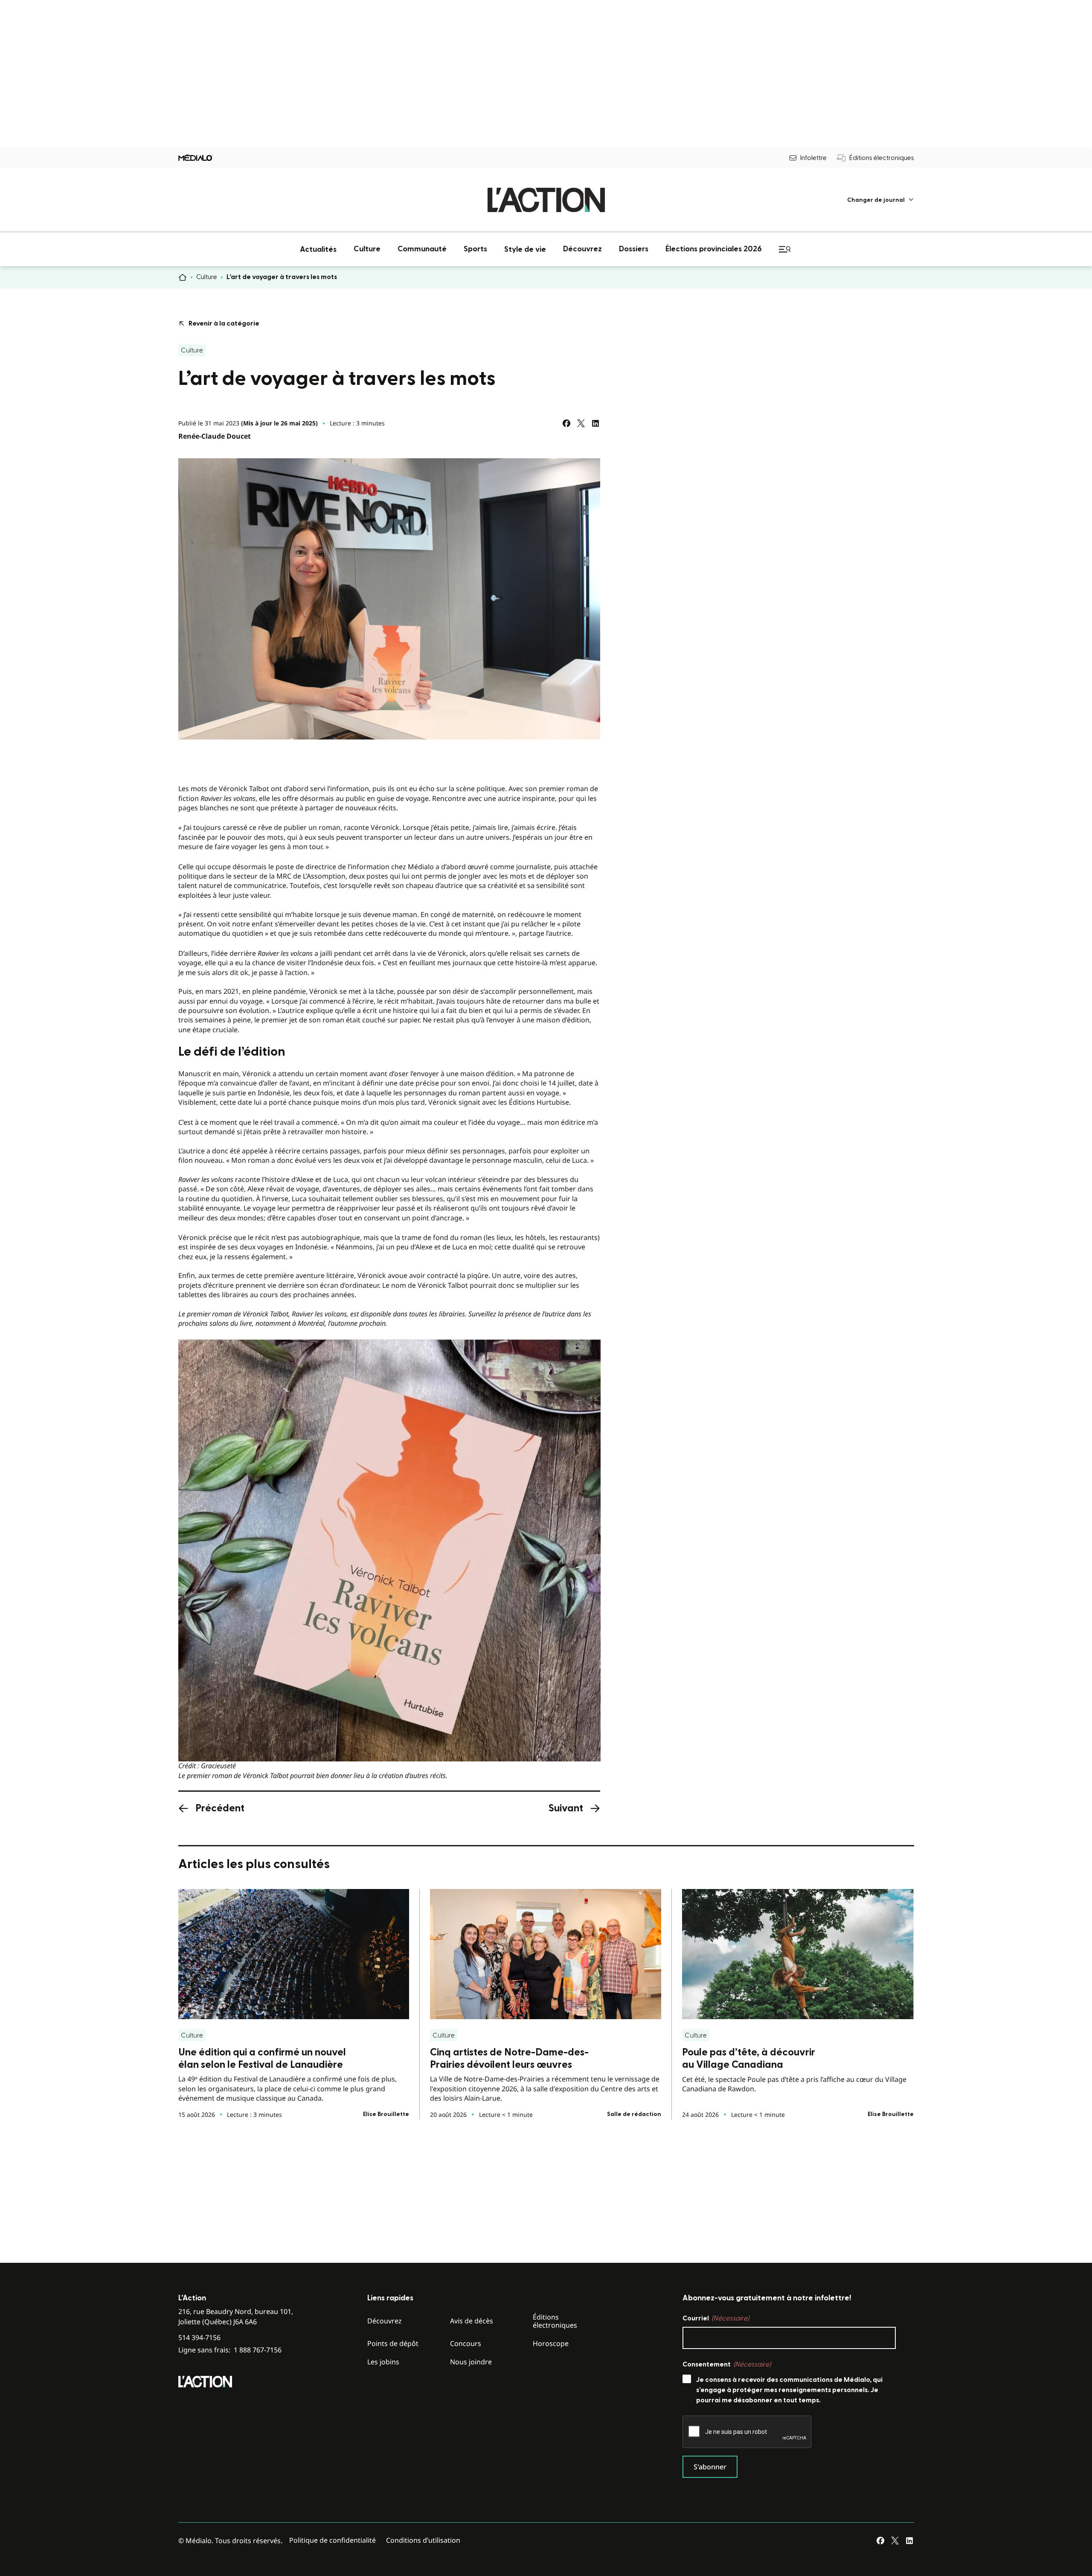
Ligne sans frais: (230, 2350)
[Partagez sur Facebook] (566, 423)
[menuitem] (881, 200)
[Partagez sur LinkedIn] (595, 423)
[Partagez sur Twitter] (581, 423)
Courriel (716, 2318)
